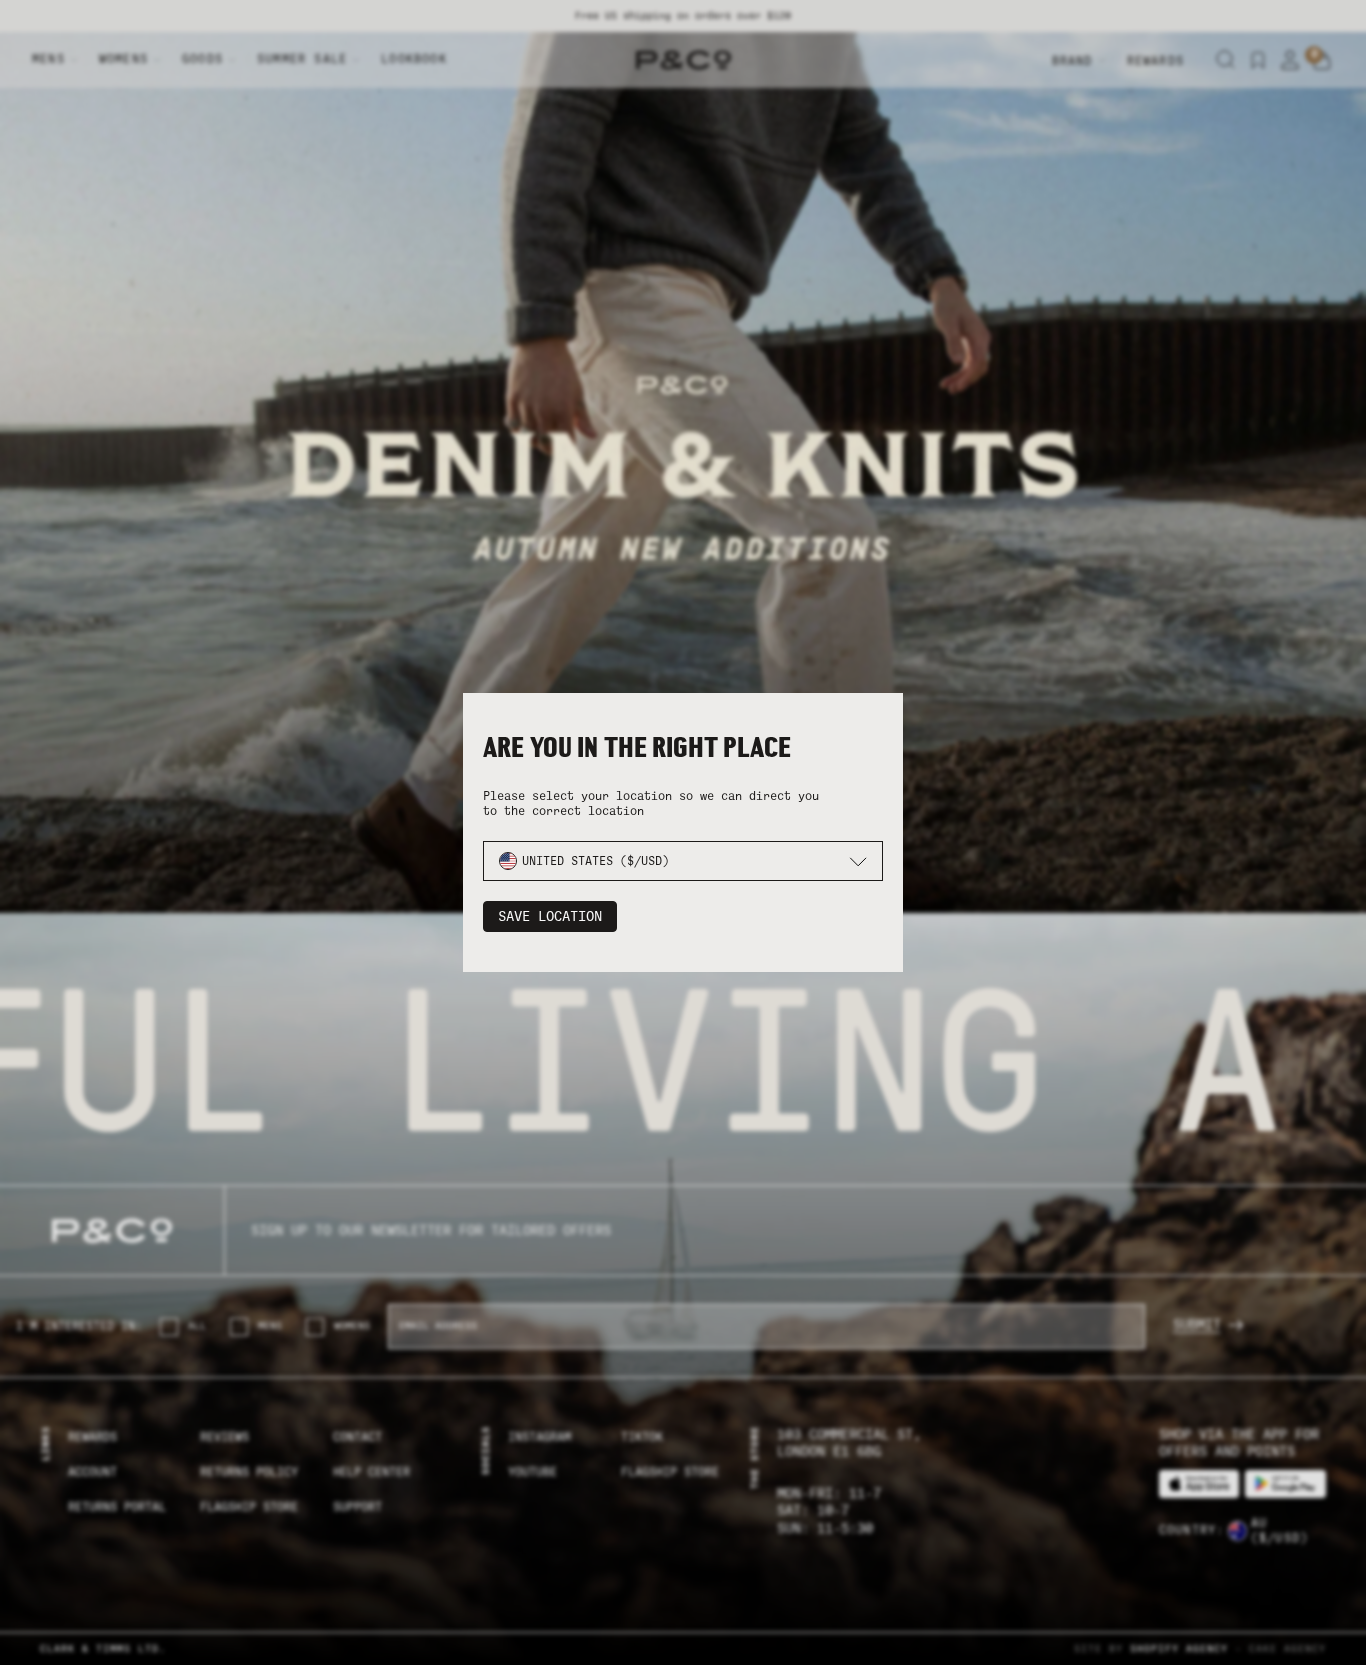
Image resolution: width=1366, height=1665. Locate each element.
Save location (550, 916)
